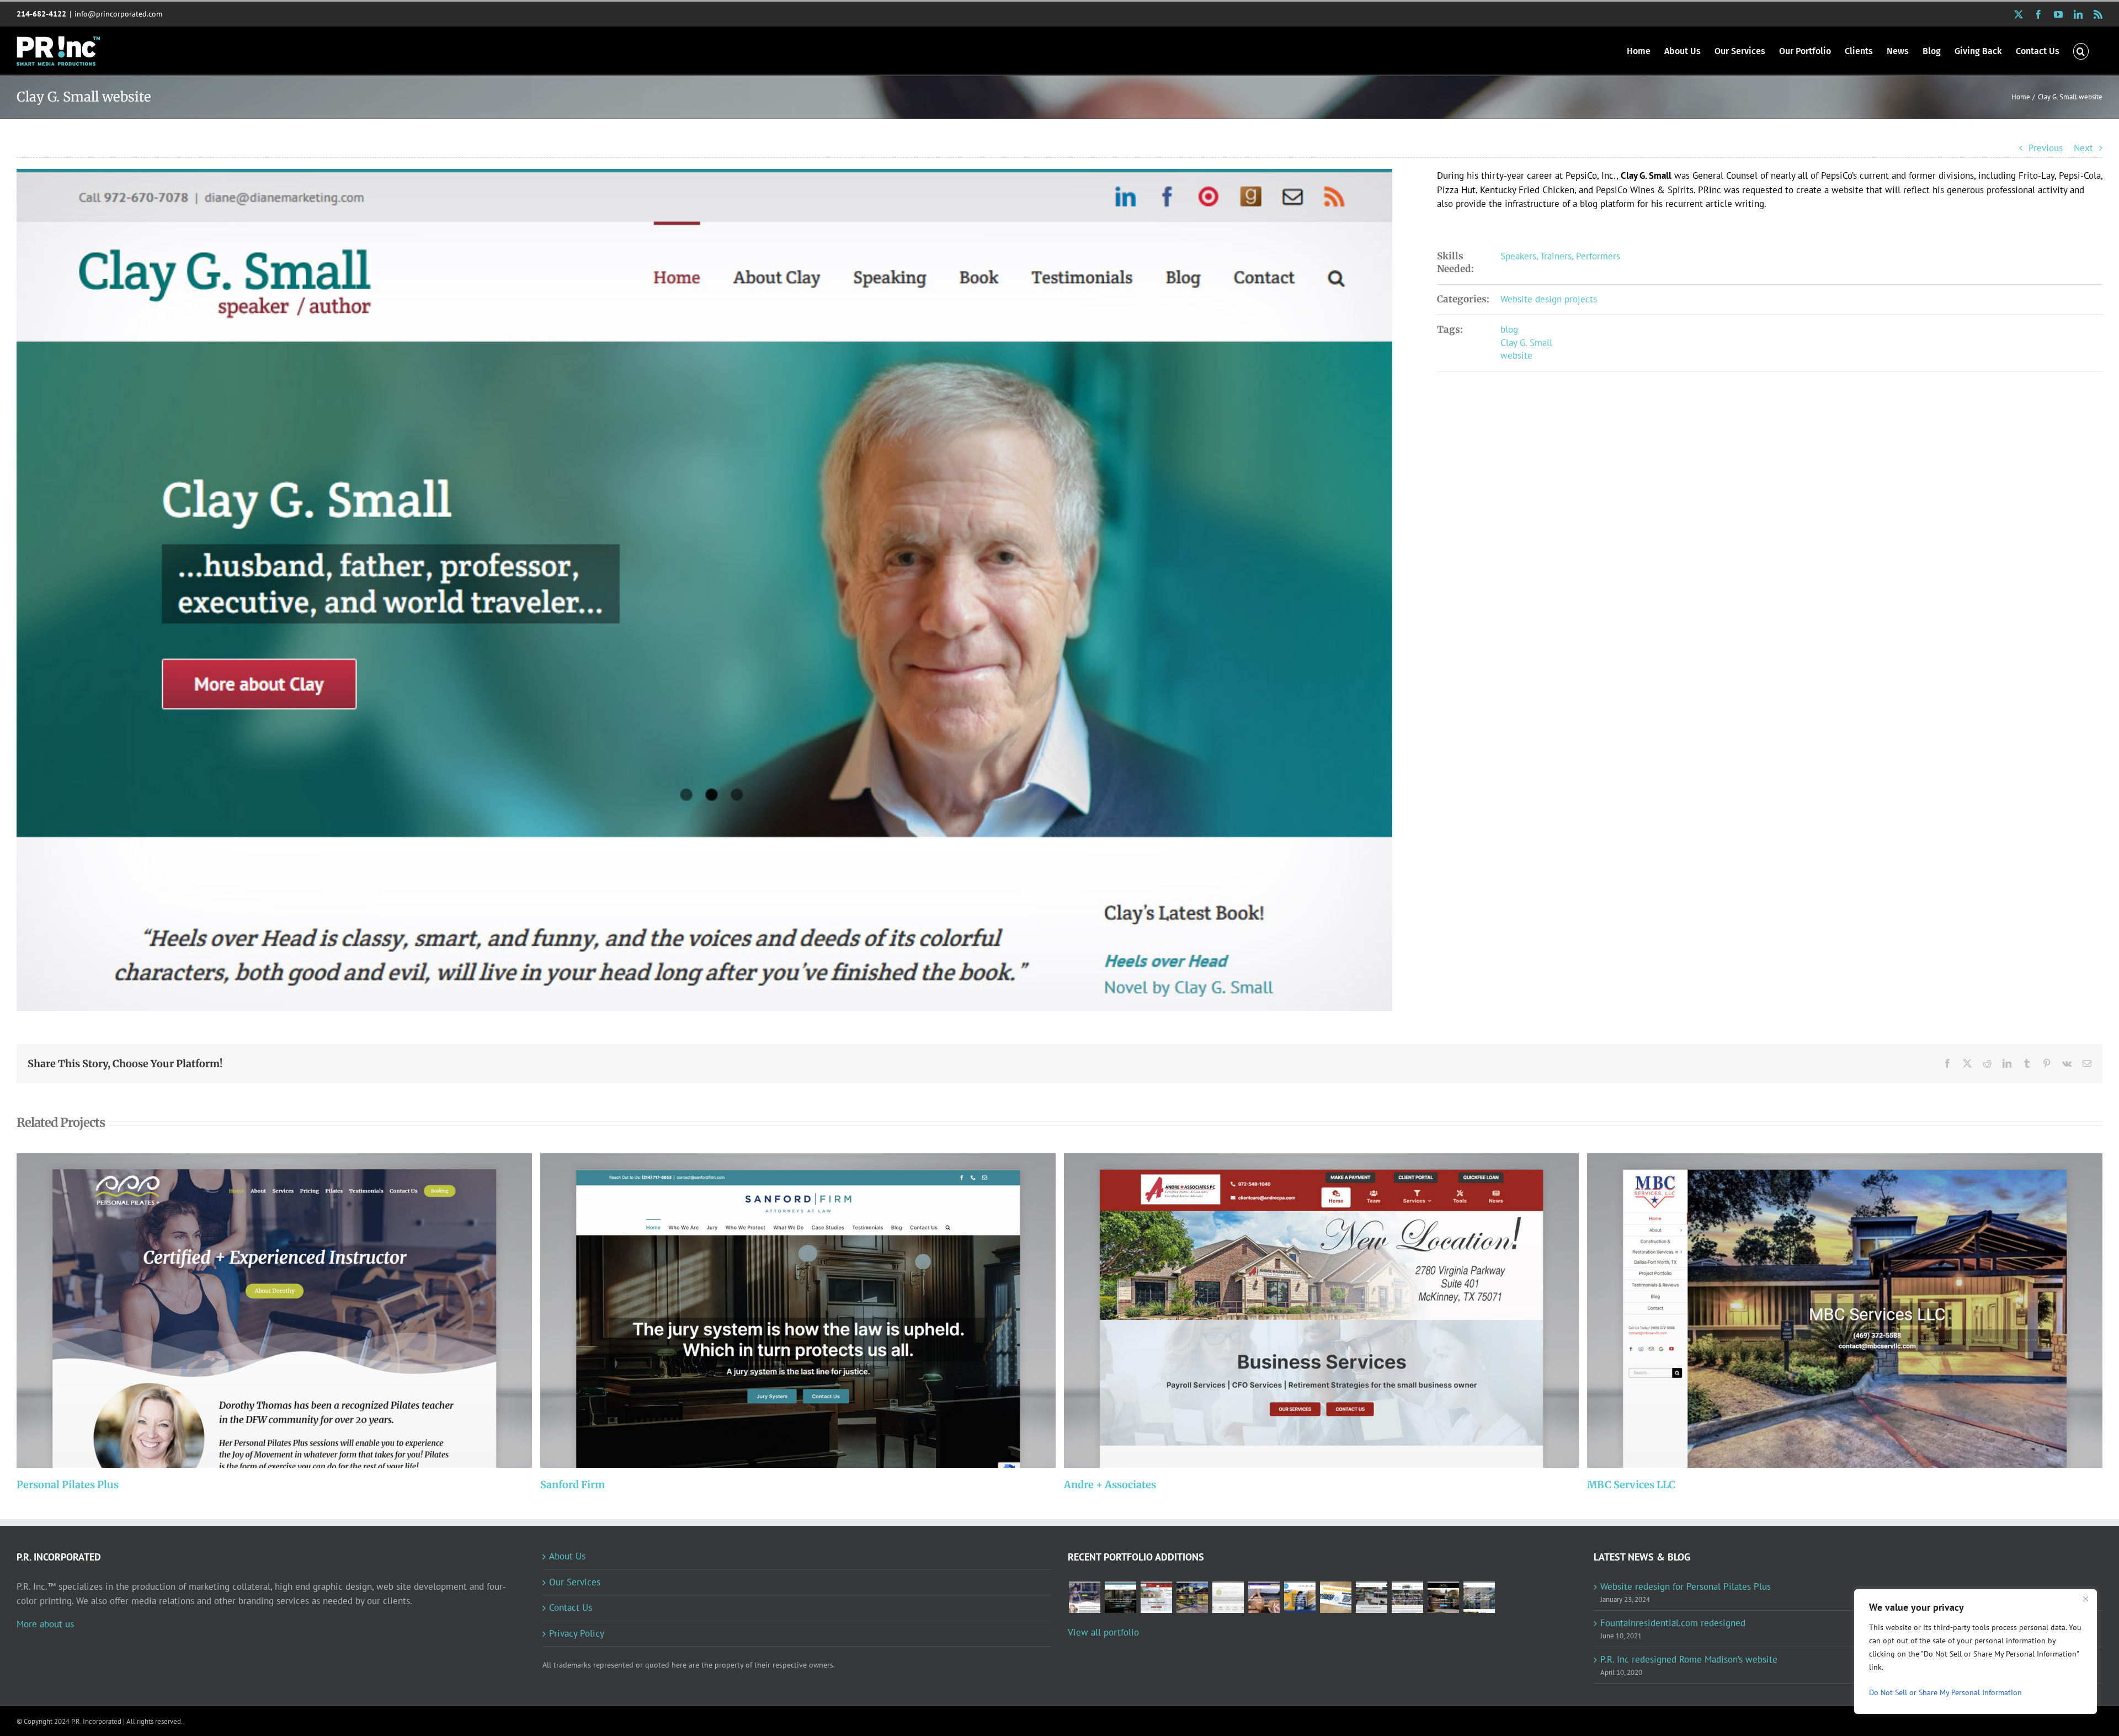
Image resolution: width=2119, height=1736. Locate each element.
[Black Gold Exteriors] (1443, 1597)
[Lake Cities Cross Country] (1407, 1597)
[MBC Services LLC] (1845, 1311)
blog (1509, 329)
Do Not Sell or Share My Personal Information (1945, 1692)
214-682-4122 (41, 14)
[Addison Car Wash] (1300, 1597)
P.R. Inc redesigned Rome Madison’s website (1689, 1659)
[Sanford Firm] (798, 1311)
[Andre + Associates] (1322, 1311)
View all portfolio (1103, 1632)
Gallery (289, 1311)
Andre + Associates (1306, 1311)
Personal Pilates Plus (260, 1311)
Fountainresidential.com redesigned (1673, 1623)
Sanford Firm (783, 1311)
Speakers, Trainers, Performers (1560, 256)
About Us (567, 1556)
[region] (1976, 1652)
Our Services (575, 1582)
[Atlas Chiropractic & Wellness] (1264, 1597)
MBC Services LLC (1830, 1311)
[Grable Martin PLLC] (1228, 1597)
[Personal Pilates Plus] (274, 1311)
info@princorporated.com (118, 14)
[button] (2081, 50)
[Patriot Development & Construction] (1371, 1597)
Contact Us (571, 1607)
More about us (45, 1624)
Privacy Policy (577, 1633)
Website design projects (1549, 299)
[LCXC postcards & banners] (1335, 1597)
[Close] (2085, 1599)
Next (2083, 148)
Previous (2046, 148)
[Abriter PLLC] (1479, 1597)
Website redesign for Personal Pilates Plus (1686, 1586)
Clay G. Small (1526, 343)
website (1516, 355)
